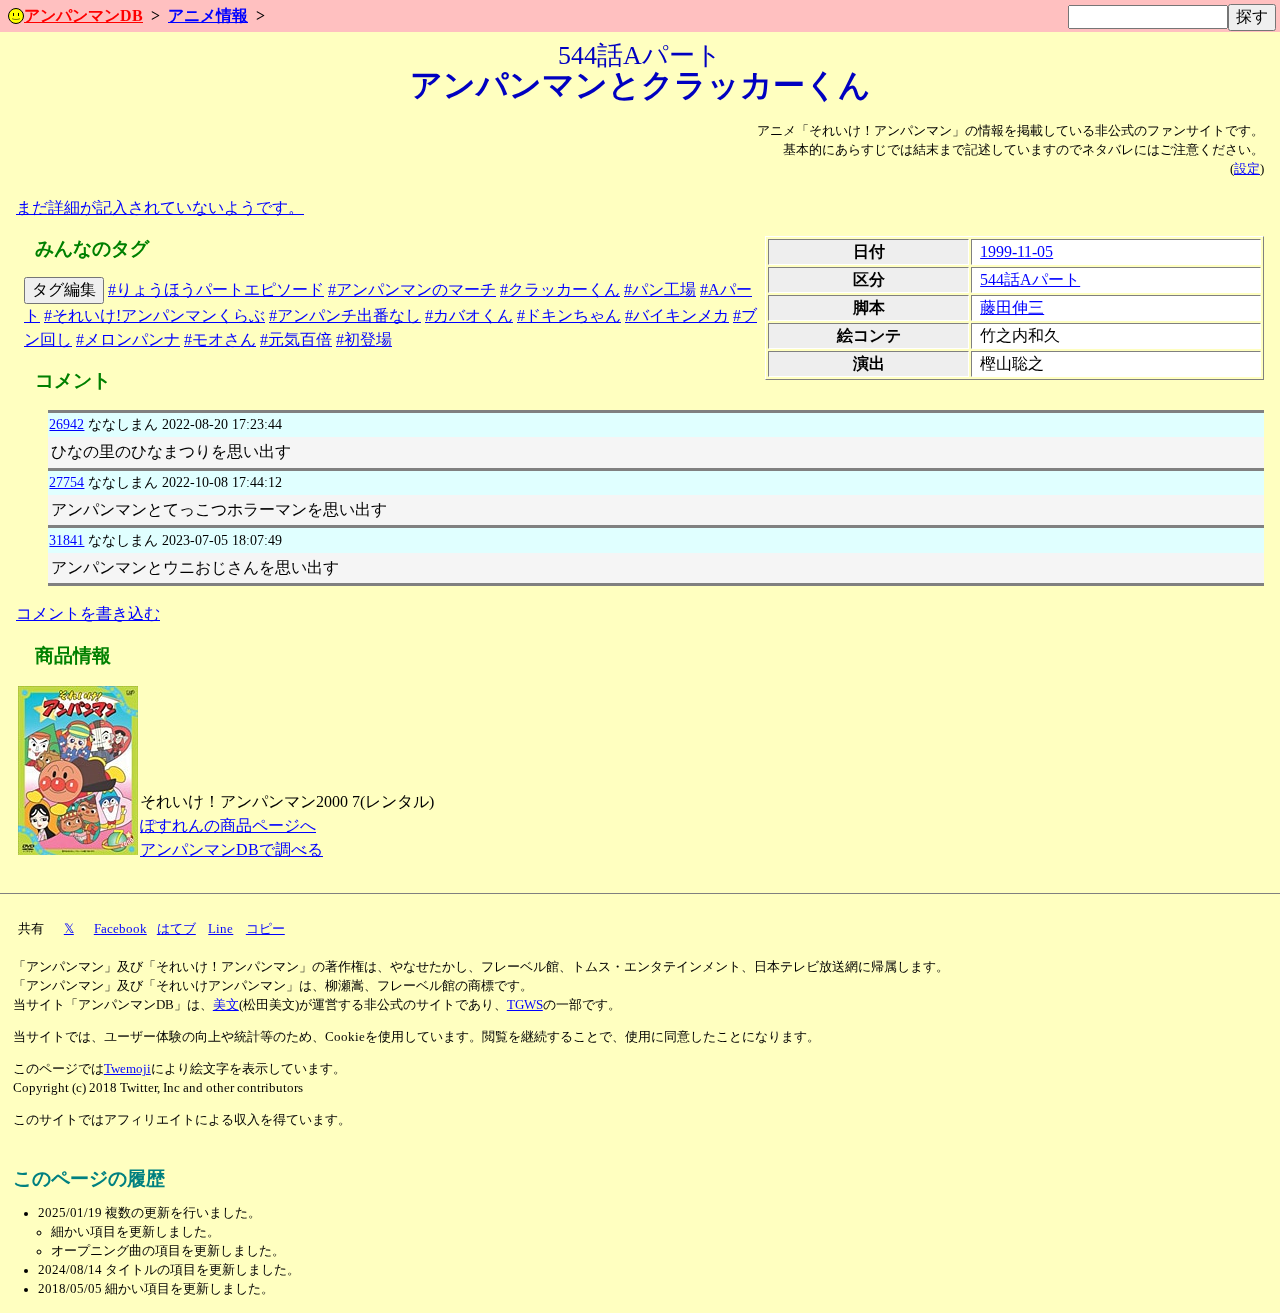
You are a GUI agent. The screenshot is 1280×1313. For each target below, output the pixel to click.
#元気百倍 (296, 339)
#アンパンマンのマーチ (412, 289)
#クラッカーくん (560, 289)
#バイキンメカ (677, 315)
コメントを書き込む (88, 613)
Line (220, 929)
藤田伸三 (1012, 307)
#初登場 (364, 339)
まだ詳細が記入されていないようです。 (160, 207)
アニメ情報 (208, 15)
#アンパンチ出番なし (345, 315)
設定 (1247, 169)
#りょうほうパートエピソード (216, 289)
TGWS (525, 1005)
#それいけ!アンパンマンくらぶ (154, 315)
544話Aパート (1030, 279)
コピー (265, 929)
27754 (66, 482)
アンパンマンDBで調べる (231, 849)
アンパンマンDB (83, 15)
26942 (66, 424)
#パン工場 (660, 289)
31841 (66, 540)
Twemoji (127, 1069)
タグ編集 (64, 289)
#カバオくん (469, 315)
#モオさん (220, 339)
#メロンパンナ (128, 339)
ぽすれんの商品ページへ (228, 825)
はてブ (176, 929)
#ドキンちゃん (569, 315)
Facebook (120, 929)
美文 (226, 1005)
